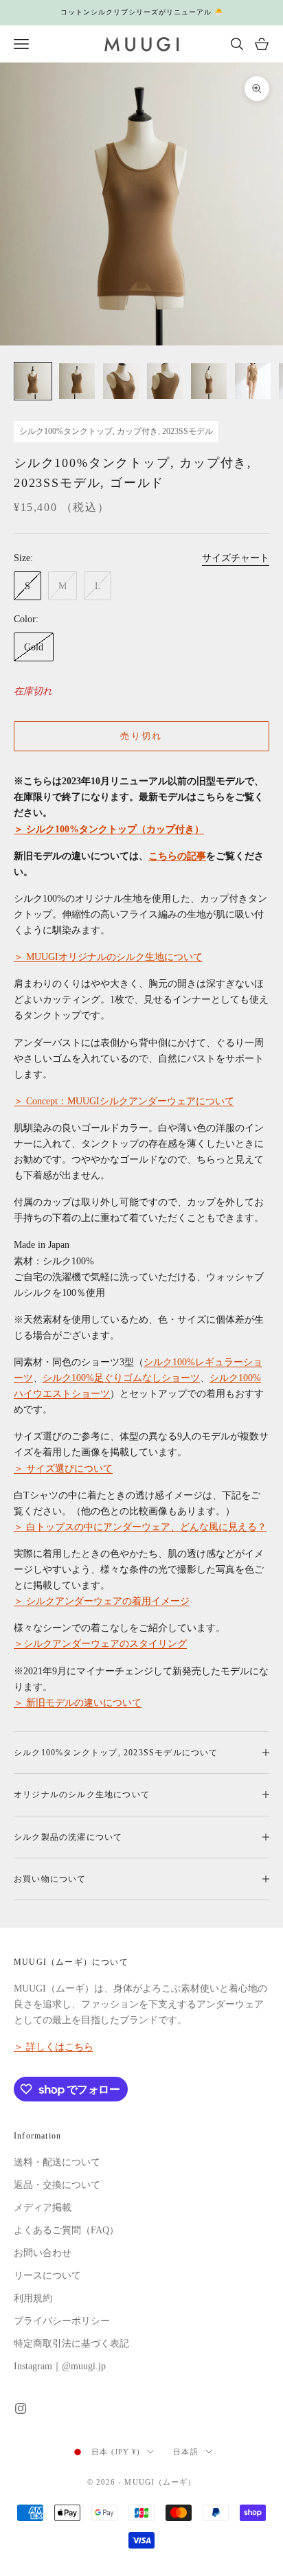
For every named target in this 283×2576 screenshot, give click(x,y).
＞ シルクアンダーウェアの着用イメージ (102, 1601)
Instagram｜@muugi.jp (60, 2366)
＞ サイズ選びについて (63, 1469)
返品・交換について (57, 2185)
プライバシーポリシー (62, 2321)
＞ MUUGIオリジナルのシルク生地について (108, 957)
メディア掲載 (43, 2208)
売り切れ (141, 736)
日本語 (185, 2452)
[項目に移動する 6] (253, 381)
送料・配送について (57, 2162)
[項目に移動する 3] (121, 381)
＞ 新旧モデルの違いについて (78, 1703)
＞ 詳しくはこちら (54, 2047)
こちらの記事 (177, 856)
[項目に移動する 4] (165, 381)
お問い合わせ (43, 2253)
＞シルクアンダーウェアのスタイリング (100, 1644)
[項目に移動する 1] (33, 381)
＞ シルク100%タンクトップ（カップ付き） (109, 829)
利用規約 (33, 2298)
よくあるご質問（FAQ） (66, 2230)
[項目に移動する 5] (209, 381)
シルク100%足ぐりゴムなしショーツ (121, 1378)
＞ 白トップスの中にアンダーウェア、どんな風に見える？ (140, 1527)
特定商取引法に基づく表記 (71, 2344)
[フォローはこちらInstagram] (21, 2408)
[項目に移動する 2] (77, 381)
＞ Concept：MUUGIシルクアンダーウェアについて (124, 1101)
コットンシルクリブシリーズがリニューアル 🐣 (142, 12)
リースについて (47, 2276)
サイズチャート (236, 558)
